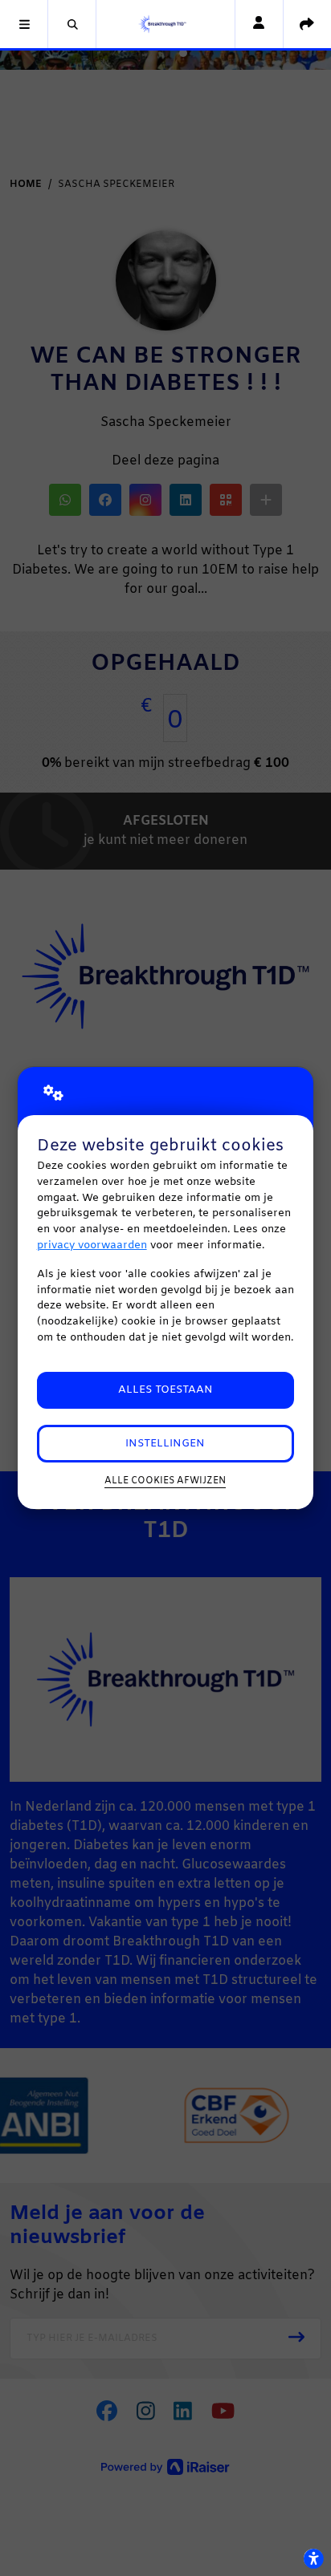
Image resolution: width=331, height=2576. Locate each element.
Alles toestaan (165, 1390)
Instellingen (165, 1444)
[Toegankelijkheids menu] (313, 2558)
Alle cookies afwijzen (165, 1481)
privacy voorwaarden (92, 1245)
